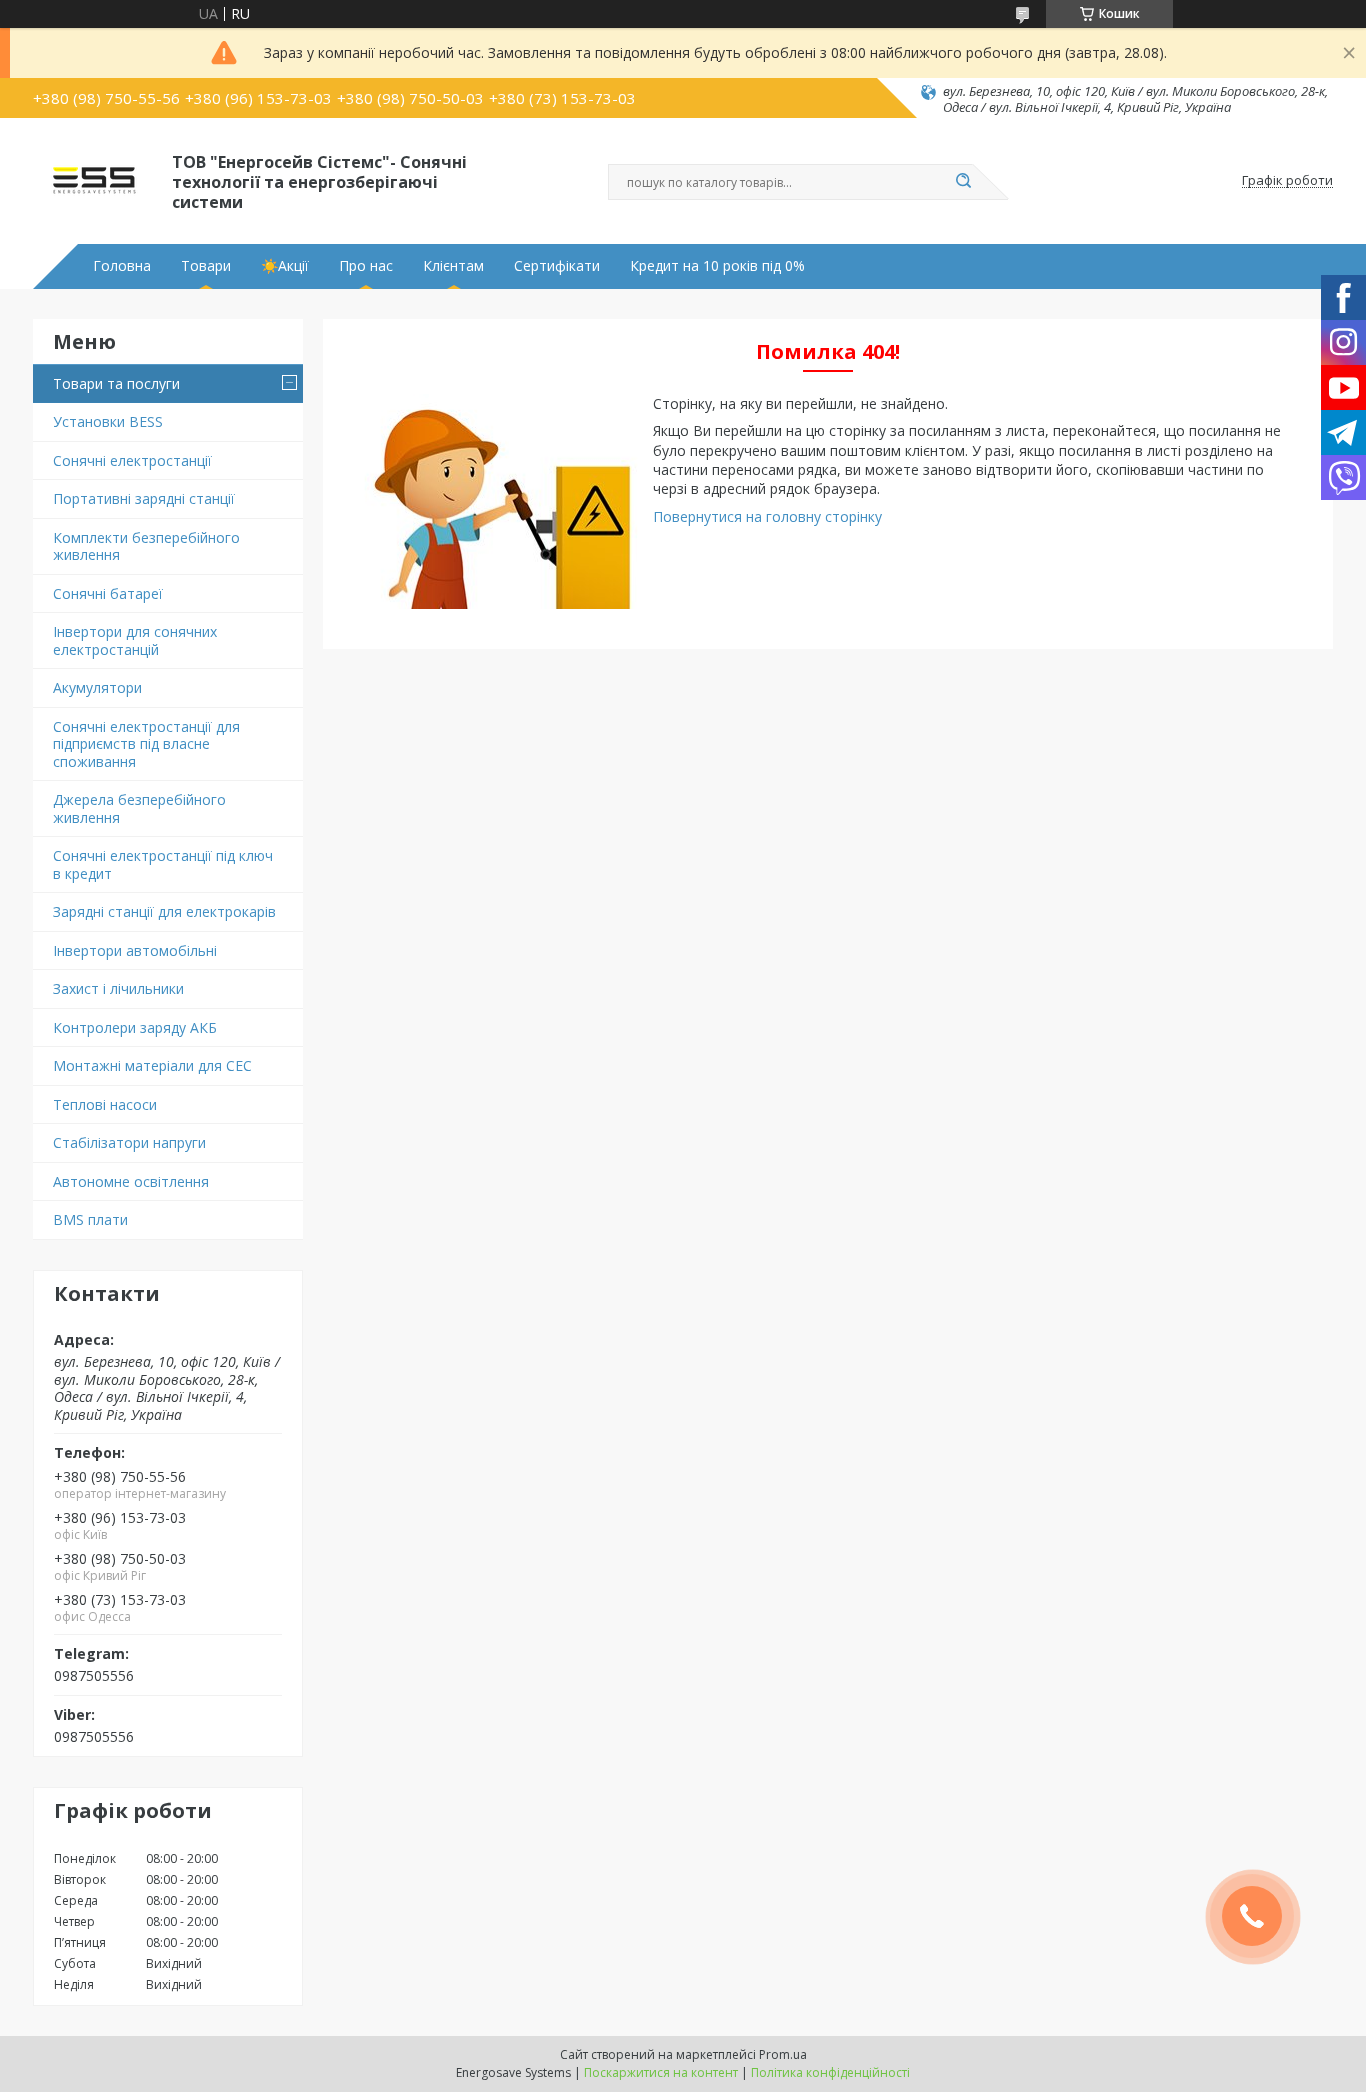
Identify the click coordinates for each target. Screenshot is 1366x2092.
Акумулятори (97, 687)
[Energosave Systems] (93, 181)
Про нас (366, 266)
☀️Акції (285, 266)
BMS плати (90, 1219)
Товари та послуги (116, 383)
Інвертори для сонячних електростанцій (135, 640)
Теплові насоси (105, 1104)
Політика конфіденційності (830, 2072)
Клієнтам (453, 266)
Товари (206, 266)
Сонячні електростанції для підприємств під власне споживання (146, 744)
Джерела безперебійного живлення (139, 808)
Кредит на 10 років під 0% (717, 266)
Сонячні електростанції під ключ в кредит (163, 864)
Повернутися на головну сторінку (767, 516)
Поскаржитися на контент (661, 2072)
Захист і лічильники (118, 988)
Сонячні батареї (108, 593)
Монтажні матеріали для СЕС (152, 1065)
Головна (122, 266)
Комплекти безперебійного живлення (146, 546)
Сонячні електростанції (132, 460)
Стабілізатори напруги (129, 1142)
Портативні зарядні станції (144, 498)
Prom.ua (783, 2054)
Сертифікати (557, 266)
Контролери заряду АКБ (135, 1027)
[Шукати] (963, 182)
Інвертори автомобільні (135, 950)
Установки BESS (108, 421)
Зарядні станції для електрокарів (164, 911)
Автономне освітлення (131, 1181)
